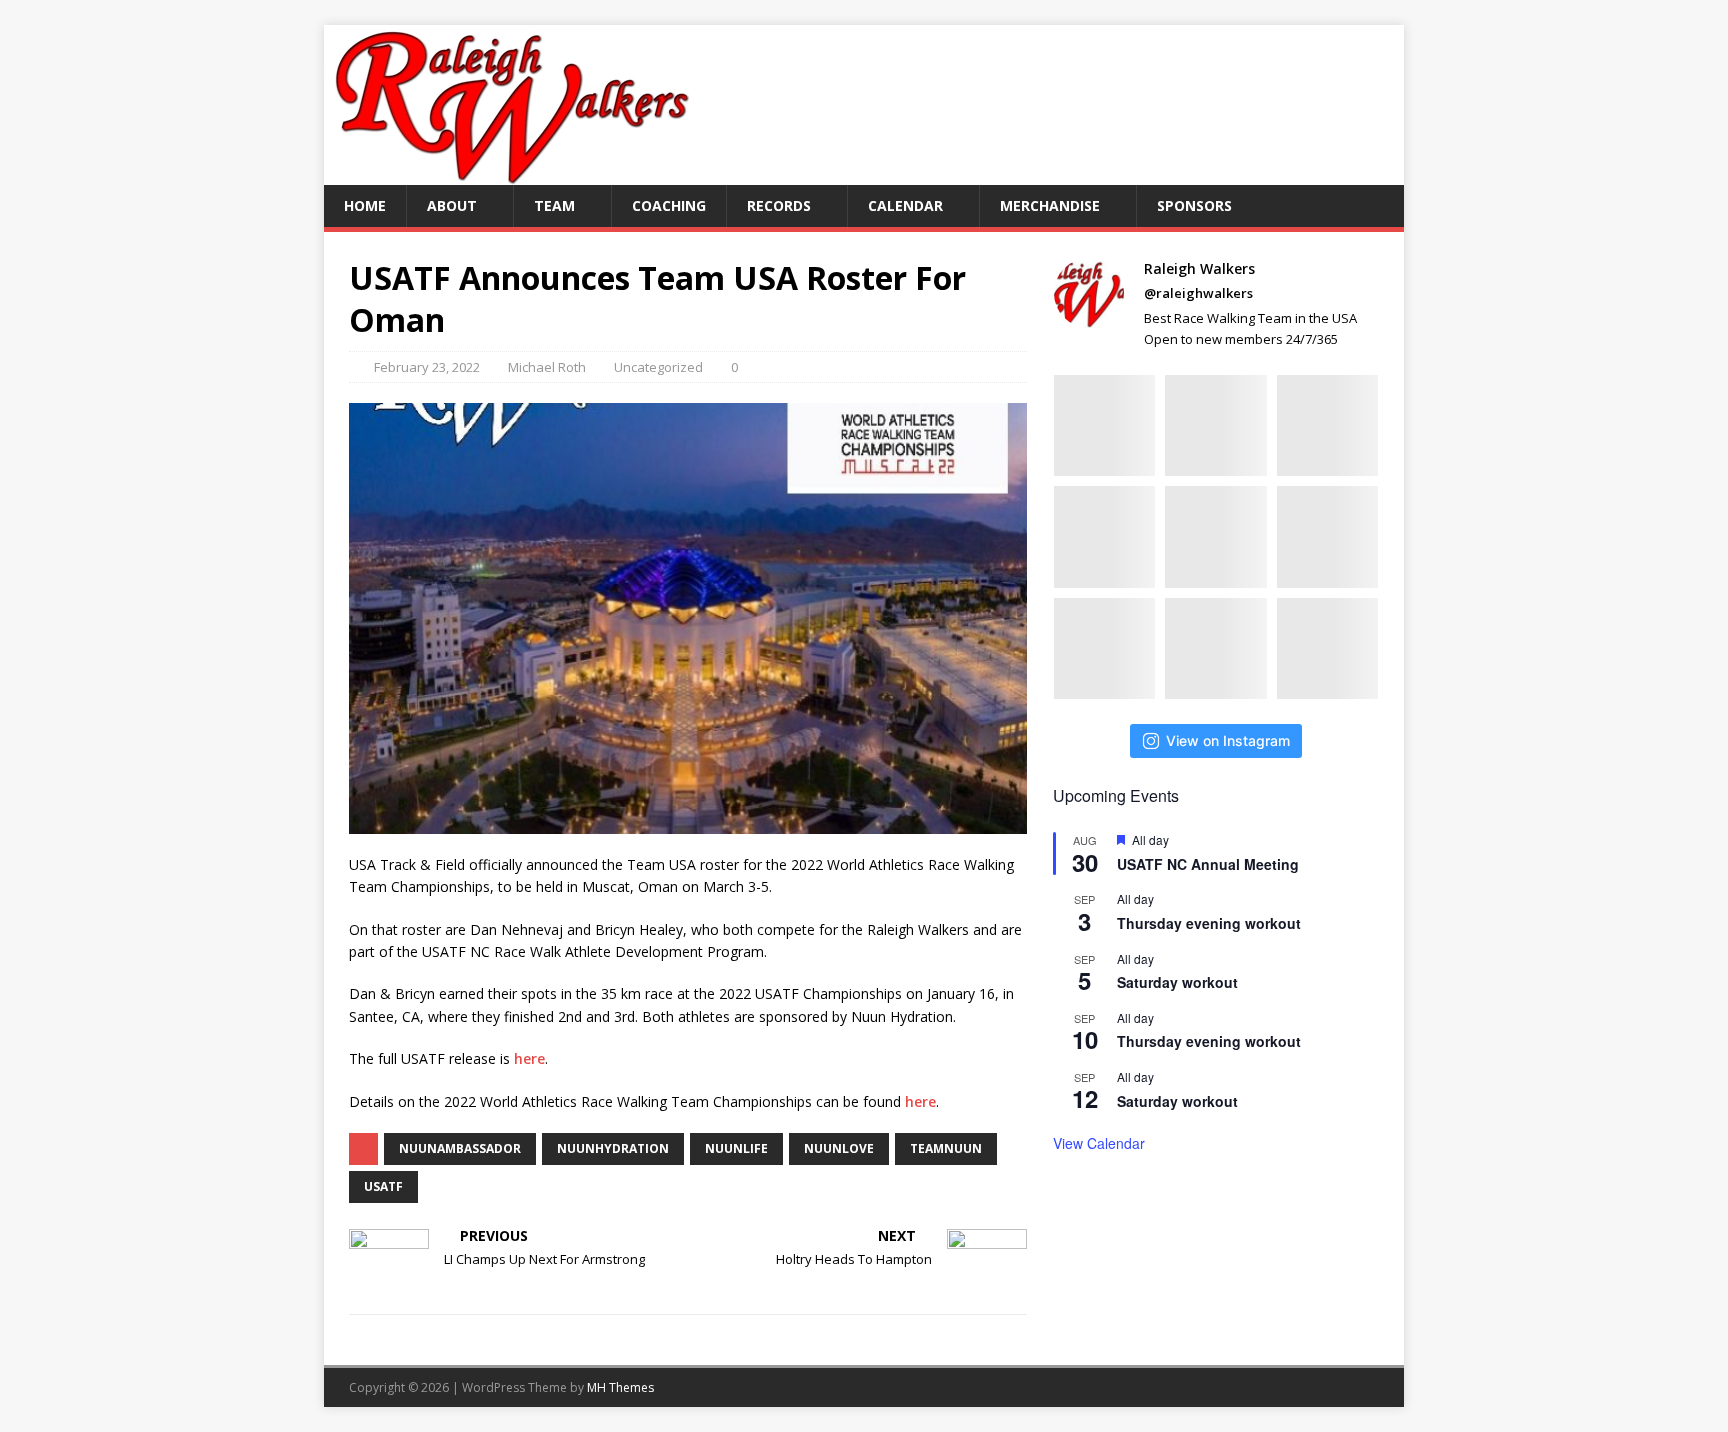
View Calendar (1099, 1143)
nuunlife (736, 1148)
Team (554, 205)
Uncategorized (658, 367)
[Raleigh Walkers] (511, 173)
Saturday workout (1177, 982)
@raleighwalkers (1198, 293)
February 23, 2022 (427, 367)
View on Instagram (1228, 740)
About (452, 205)
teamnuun (946, 1148)
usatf (383, 1186)
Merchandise (1050, 205)
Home (365, 205)
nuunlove (839, 1148)
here (529, 1058)
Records (779, 205)
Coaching (669, 205)
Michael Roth (547, 367)
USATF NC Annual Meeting (1208, 864)
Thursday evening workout (1209, 923)
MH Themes (620, 1387)
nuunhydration (613, 1148)
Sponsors (1194, 205)
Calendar (905, 205)
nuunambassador (460, 1148)
